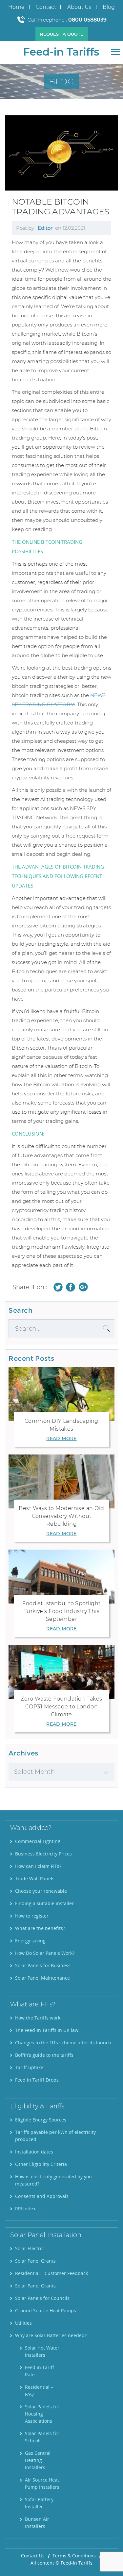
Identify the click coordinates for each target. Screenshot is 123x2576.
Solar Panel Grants (35, 2261)
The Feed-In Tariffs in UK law (47, 2030)
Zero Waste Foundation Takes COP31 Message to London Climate (61, 1707)
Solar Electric (29, 2248)
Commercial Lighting (38, 1841)
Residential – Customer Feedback (51, 2273)
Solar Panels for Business (43, 1965)
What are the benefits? (40, 1928)
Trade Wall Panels (35, 1878)
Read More (61, 1438)
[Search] (106, 1328)
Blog (109, 7)
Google (83, 1287)
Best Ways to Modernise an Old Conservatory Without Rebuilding (61, 1516)
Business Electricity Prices (43, 1854)
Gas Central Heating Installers (38, 2460)
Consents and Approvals (42, 2196)
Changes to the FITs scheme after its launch (63, 2043)
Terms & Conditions (74, 2556)
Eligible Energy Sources (41, 2120)
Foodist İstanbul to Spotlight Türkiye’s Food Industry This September (61, 1611)
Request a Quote (62, 34)
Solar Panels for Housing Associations (42, 2414)
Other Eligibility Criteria (41, 2164)
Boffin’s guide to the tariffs (44, 2055)
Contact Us (33, 2556)
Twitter (58, 1287)
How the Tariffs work (38, 2018)
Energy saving (30, 1941)
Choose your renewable (41, 1891)
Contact (46, 7)
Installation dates (34, 2152)
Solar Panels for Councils (42, 2298)
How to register (32, 1916)
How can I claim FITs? (38, 1866)
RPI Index (25, 2209)
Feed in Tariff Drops (37, 2080)
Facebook (71, 1287)
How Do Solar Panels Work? (45, 1953)
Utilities (23, 2323)
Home (16, 7)
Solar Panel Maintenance (42, 1978)
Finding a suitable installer (44, 1903)
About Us (79, 7)
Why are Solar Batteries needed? (51, 2335)
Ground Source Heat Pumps (46, 2310)
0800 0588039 (87, 20)
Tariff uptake (29, 2067)
